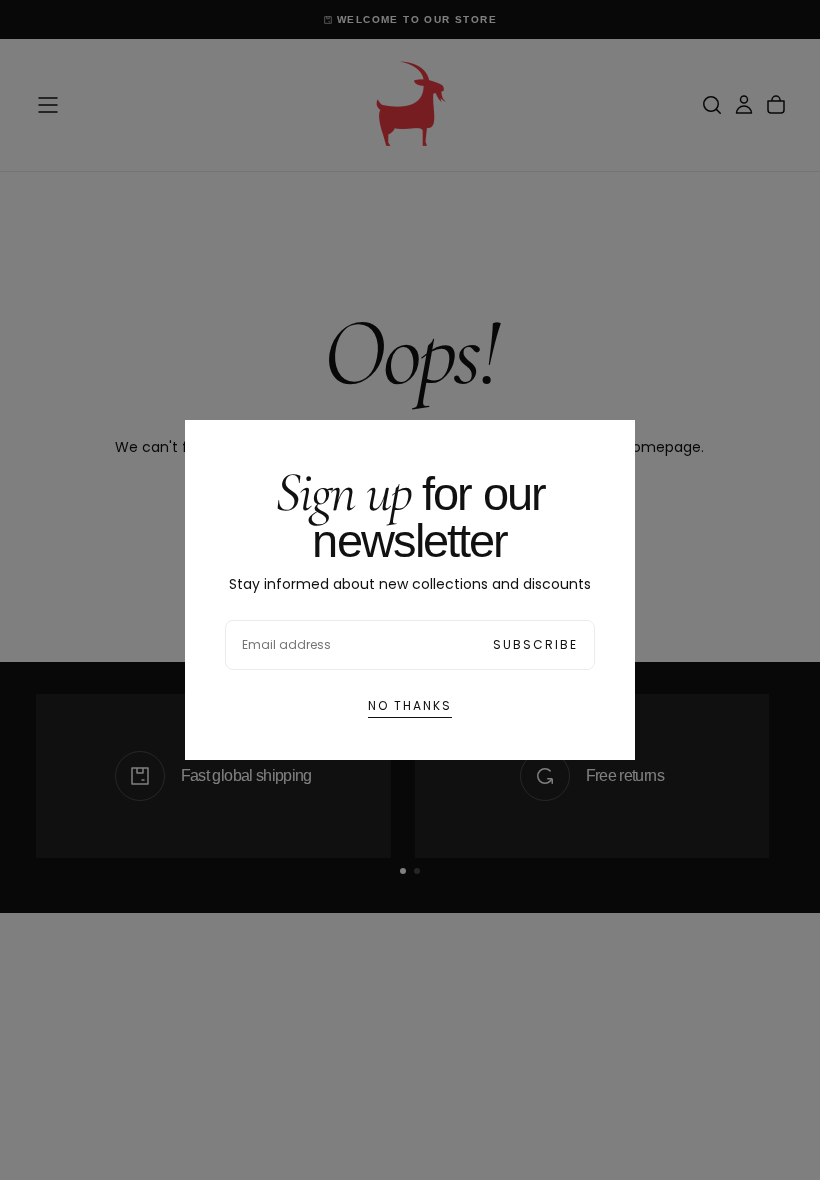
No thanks (410, 705)
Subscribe (535, 644)
